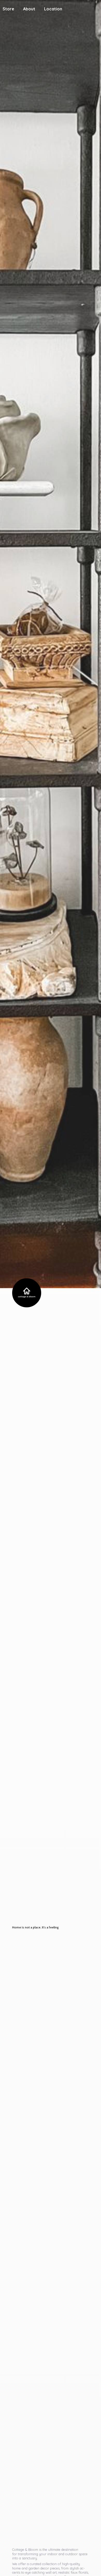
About (29, 9)
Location (53, 9)
